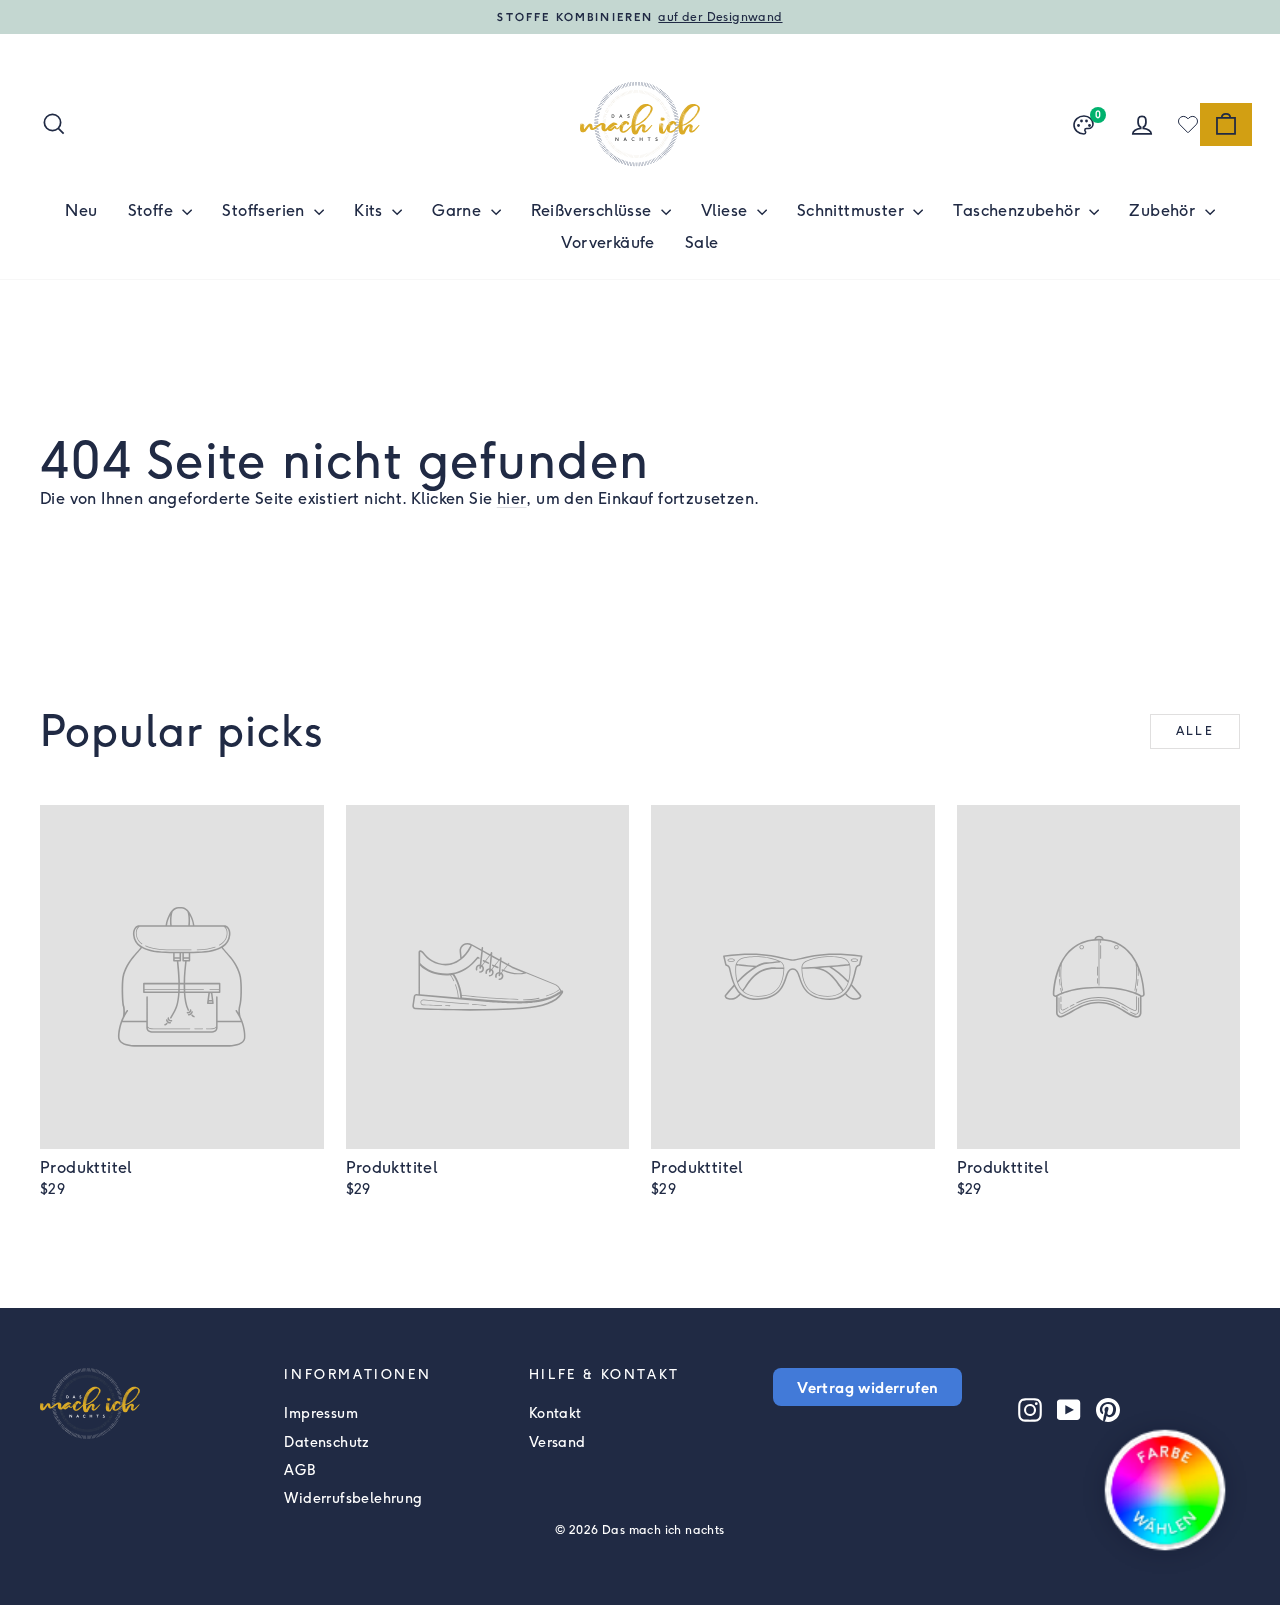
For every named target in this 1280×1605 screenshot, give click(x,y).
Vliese (726, 210)
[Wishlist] (1188, 124)
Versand (557, 1442)
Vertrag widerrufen (867, 1387)
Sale (702, 242)
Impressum (321, 1413)
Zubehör (1164, 210)
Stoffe (153, 210)
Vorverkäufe (607, 242)
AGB (299, 1470)
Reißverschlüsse (593, 210)
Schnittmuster (853, 210)
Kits (370, 210)
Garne (458, 210)
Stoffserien (265, 210)
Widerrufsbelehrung (353, 1498)
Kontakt (555, 1413)
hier (512, 498)
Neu (81, 210)
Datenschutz (326, 1442)
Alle (1195, 731)
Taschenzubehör (1018, 210)
